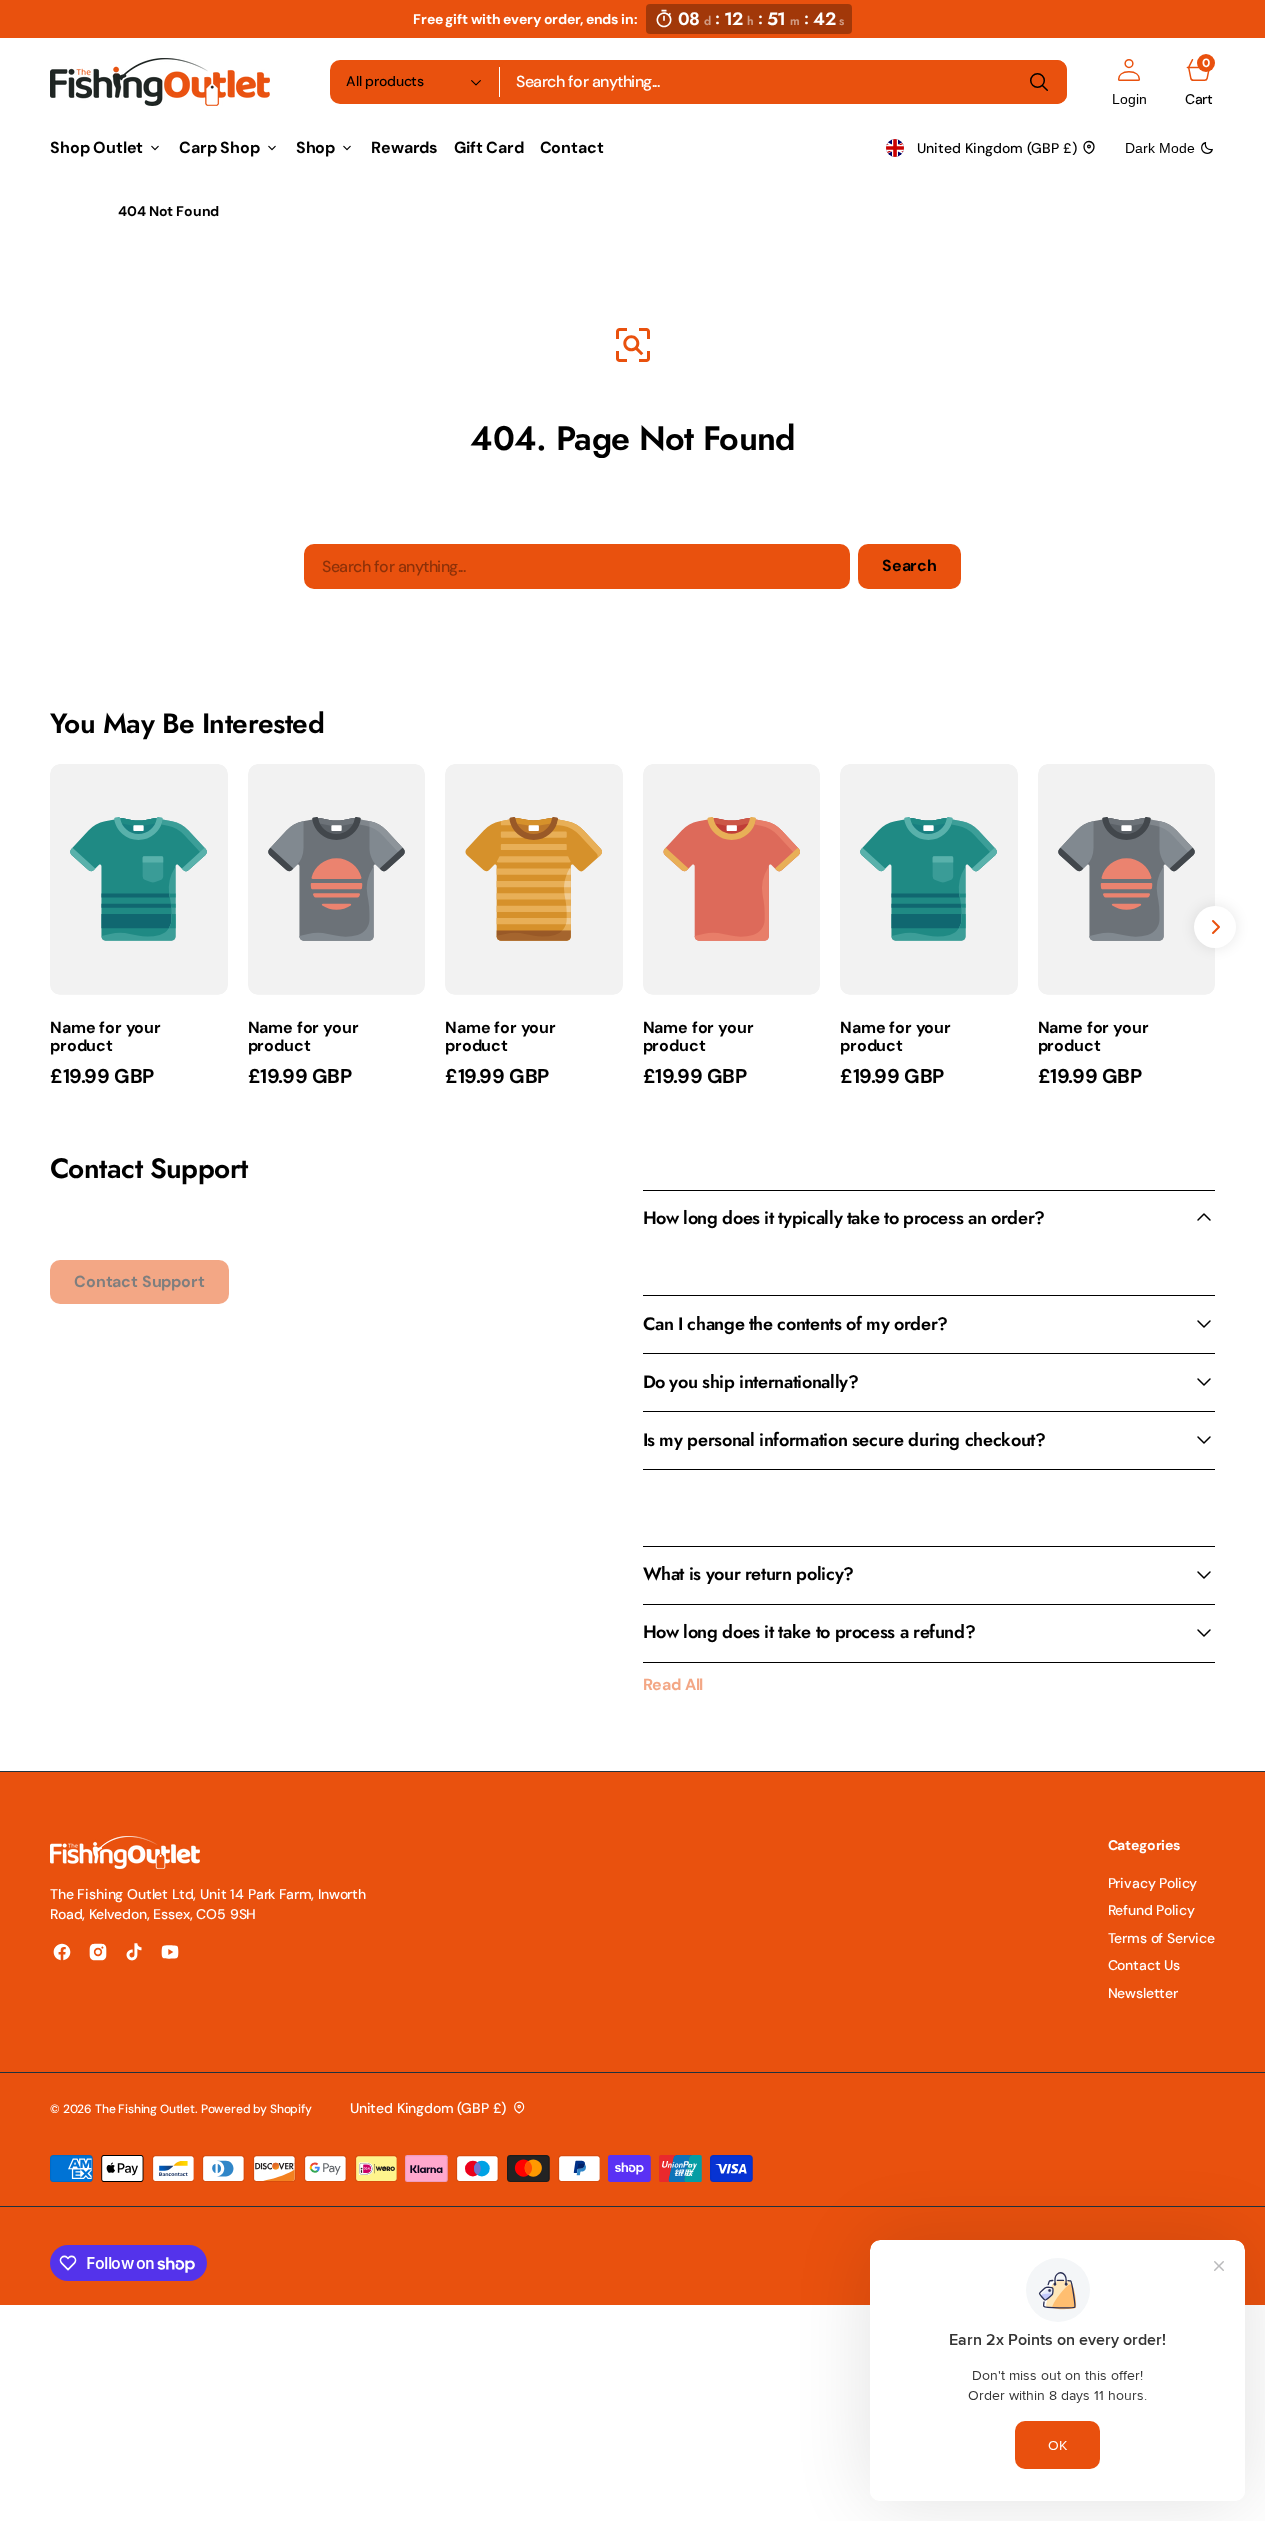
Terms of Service (1161, 1938)
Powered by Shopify (256, 2109)
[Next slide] (1215, 927)
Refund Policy (1151, 1910)
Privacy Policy (1153, 1883)
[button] (1129, 82)
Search (909, 565)
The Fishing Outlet (145, 2109)
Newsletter (1143, 1993)
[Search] (1039, 82)
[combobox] (783, 82)
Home (69, 211)
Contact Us (1144, 1965)
